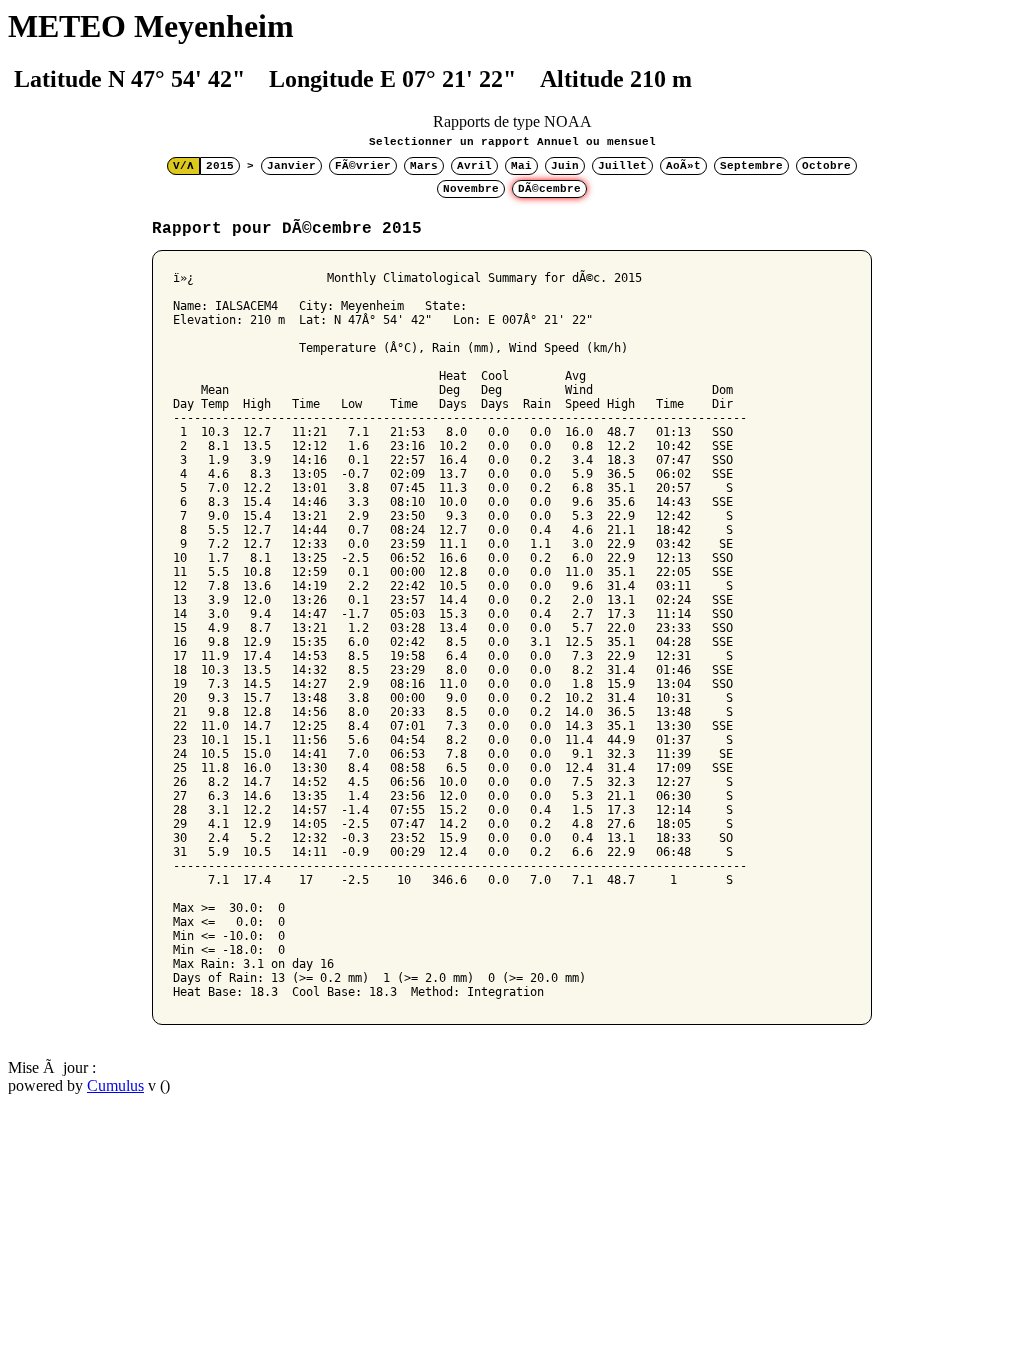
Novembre (471, 189)
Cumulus (115, 1085)
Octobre (826, 166)
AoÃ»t (683, 166)
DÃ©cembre (549, 189)
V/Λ (183, 166)
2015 (220, 166)
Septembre (751, 166)
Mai (521, 166)
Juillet (622, 166)
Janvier (291, 166)
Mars (424, 166)
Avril (474, 166)
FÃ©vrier (363, 166)
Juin (565, 166)
